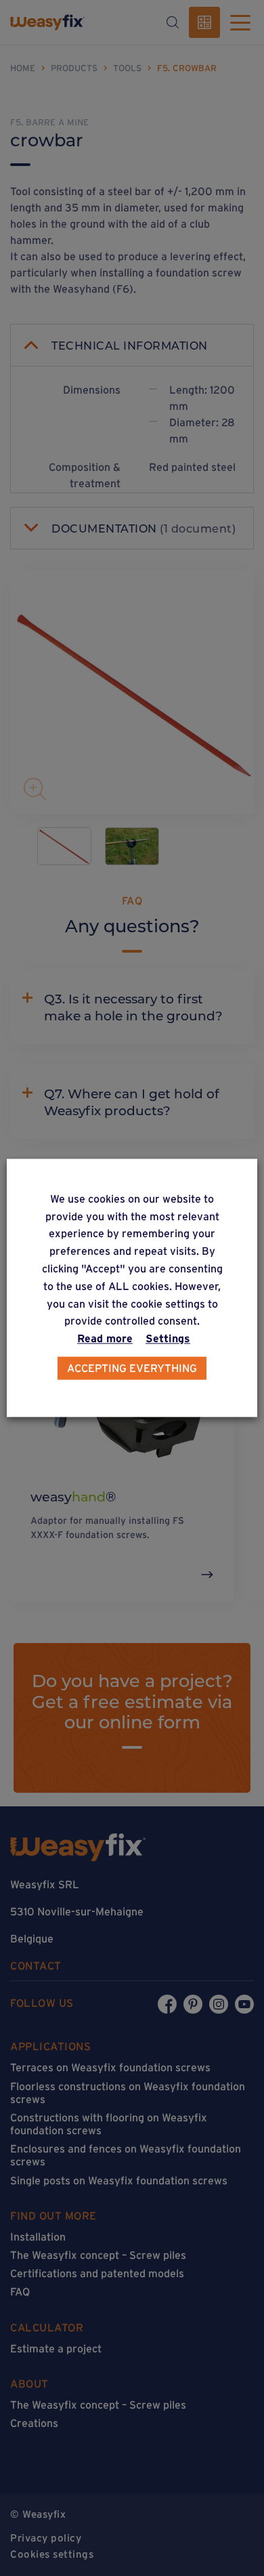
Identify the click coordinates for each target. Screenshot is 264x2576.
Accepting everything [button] (132, 1369)
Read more (105, 1339)
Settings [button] (168, 1339)
